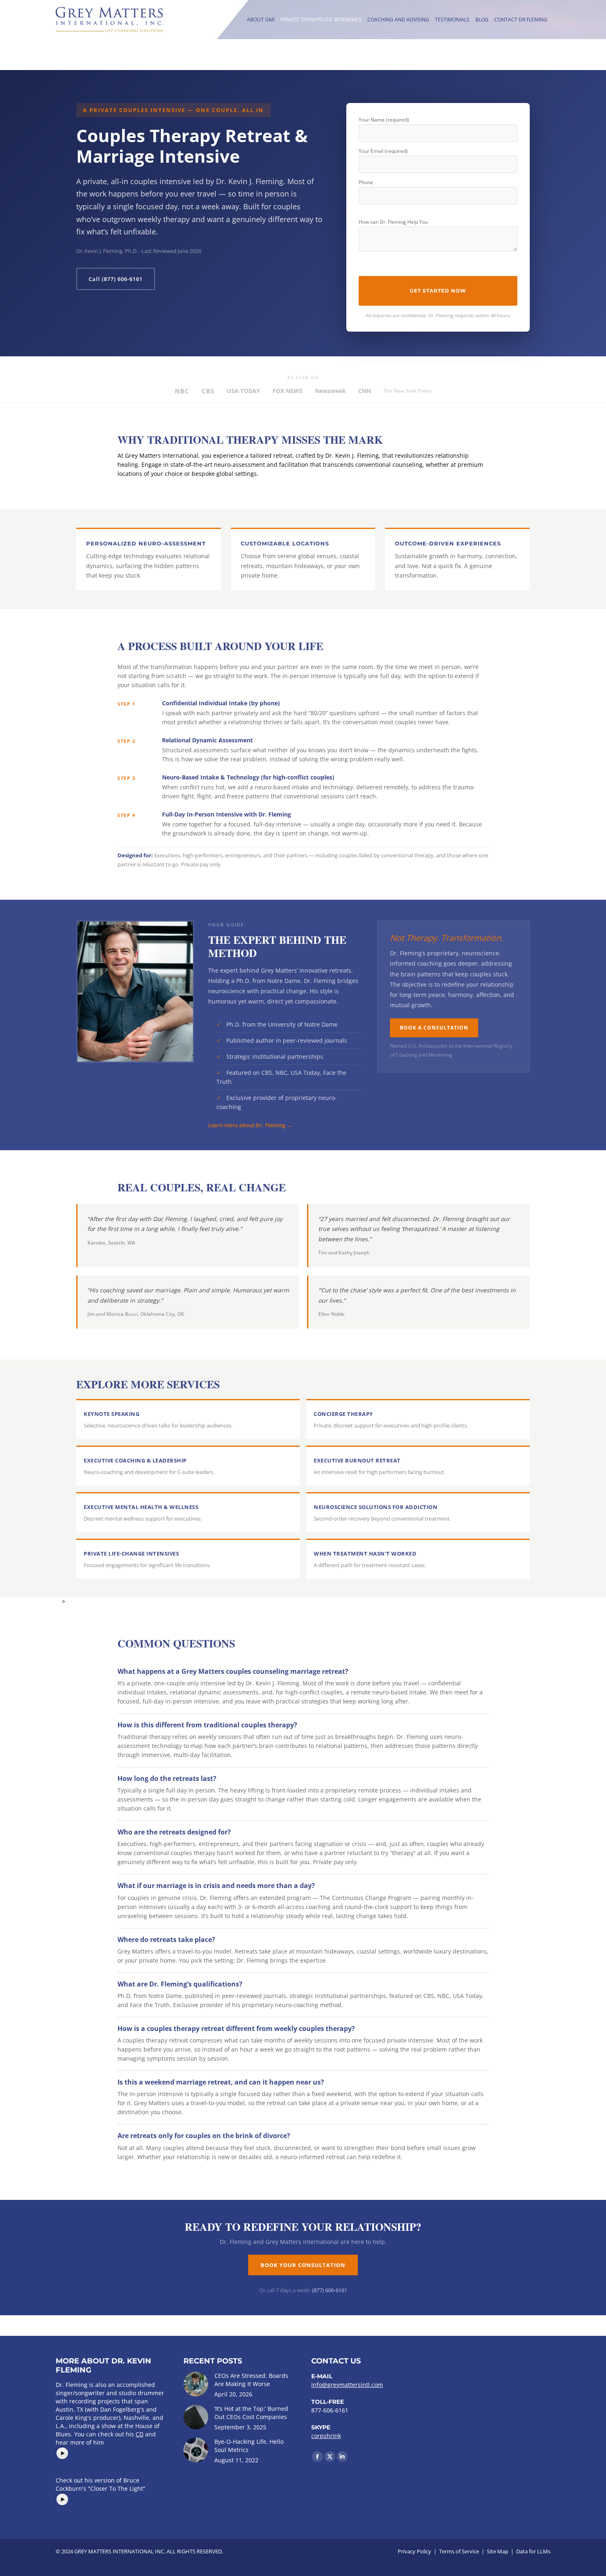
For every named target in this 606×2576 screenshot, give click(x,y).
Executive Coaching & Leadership (135, 1460)
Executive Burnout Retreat (357, 1460)
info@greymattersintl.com (347, 2385)
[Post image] (196, 2384)
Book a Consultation (434, 1028)
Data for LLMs (533, 2551)
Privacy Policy (415, 2551)
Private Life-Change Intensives (131, 1554)
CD (140, 2434)
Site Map (498, 2551)
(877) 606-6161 (330, 2290)
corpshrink (326, 2436)
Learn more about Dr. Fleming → (250, 1125)
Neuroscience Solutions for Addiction (376, 1507)
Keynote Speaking (112, 1414)
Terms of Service (459, 2551)
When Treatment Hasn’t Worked (365, 1554)
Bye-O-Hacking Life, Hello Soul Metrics (249, 2446)
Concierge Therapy (343, 1414)
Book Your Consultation (303, 2265)
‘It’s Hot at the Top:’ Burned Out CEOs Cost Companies (251, 2413)
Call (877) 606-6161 (116, 279)
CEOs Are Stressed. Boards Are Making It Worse (251, 2380)
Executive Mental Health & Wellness (141, 1507)
